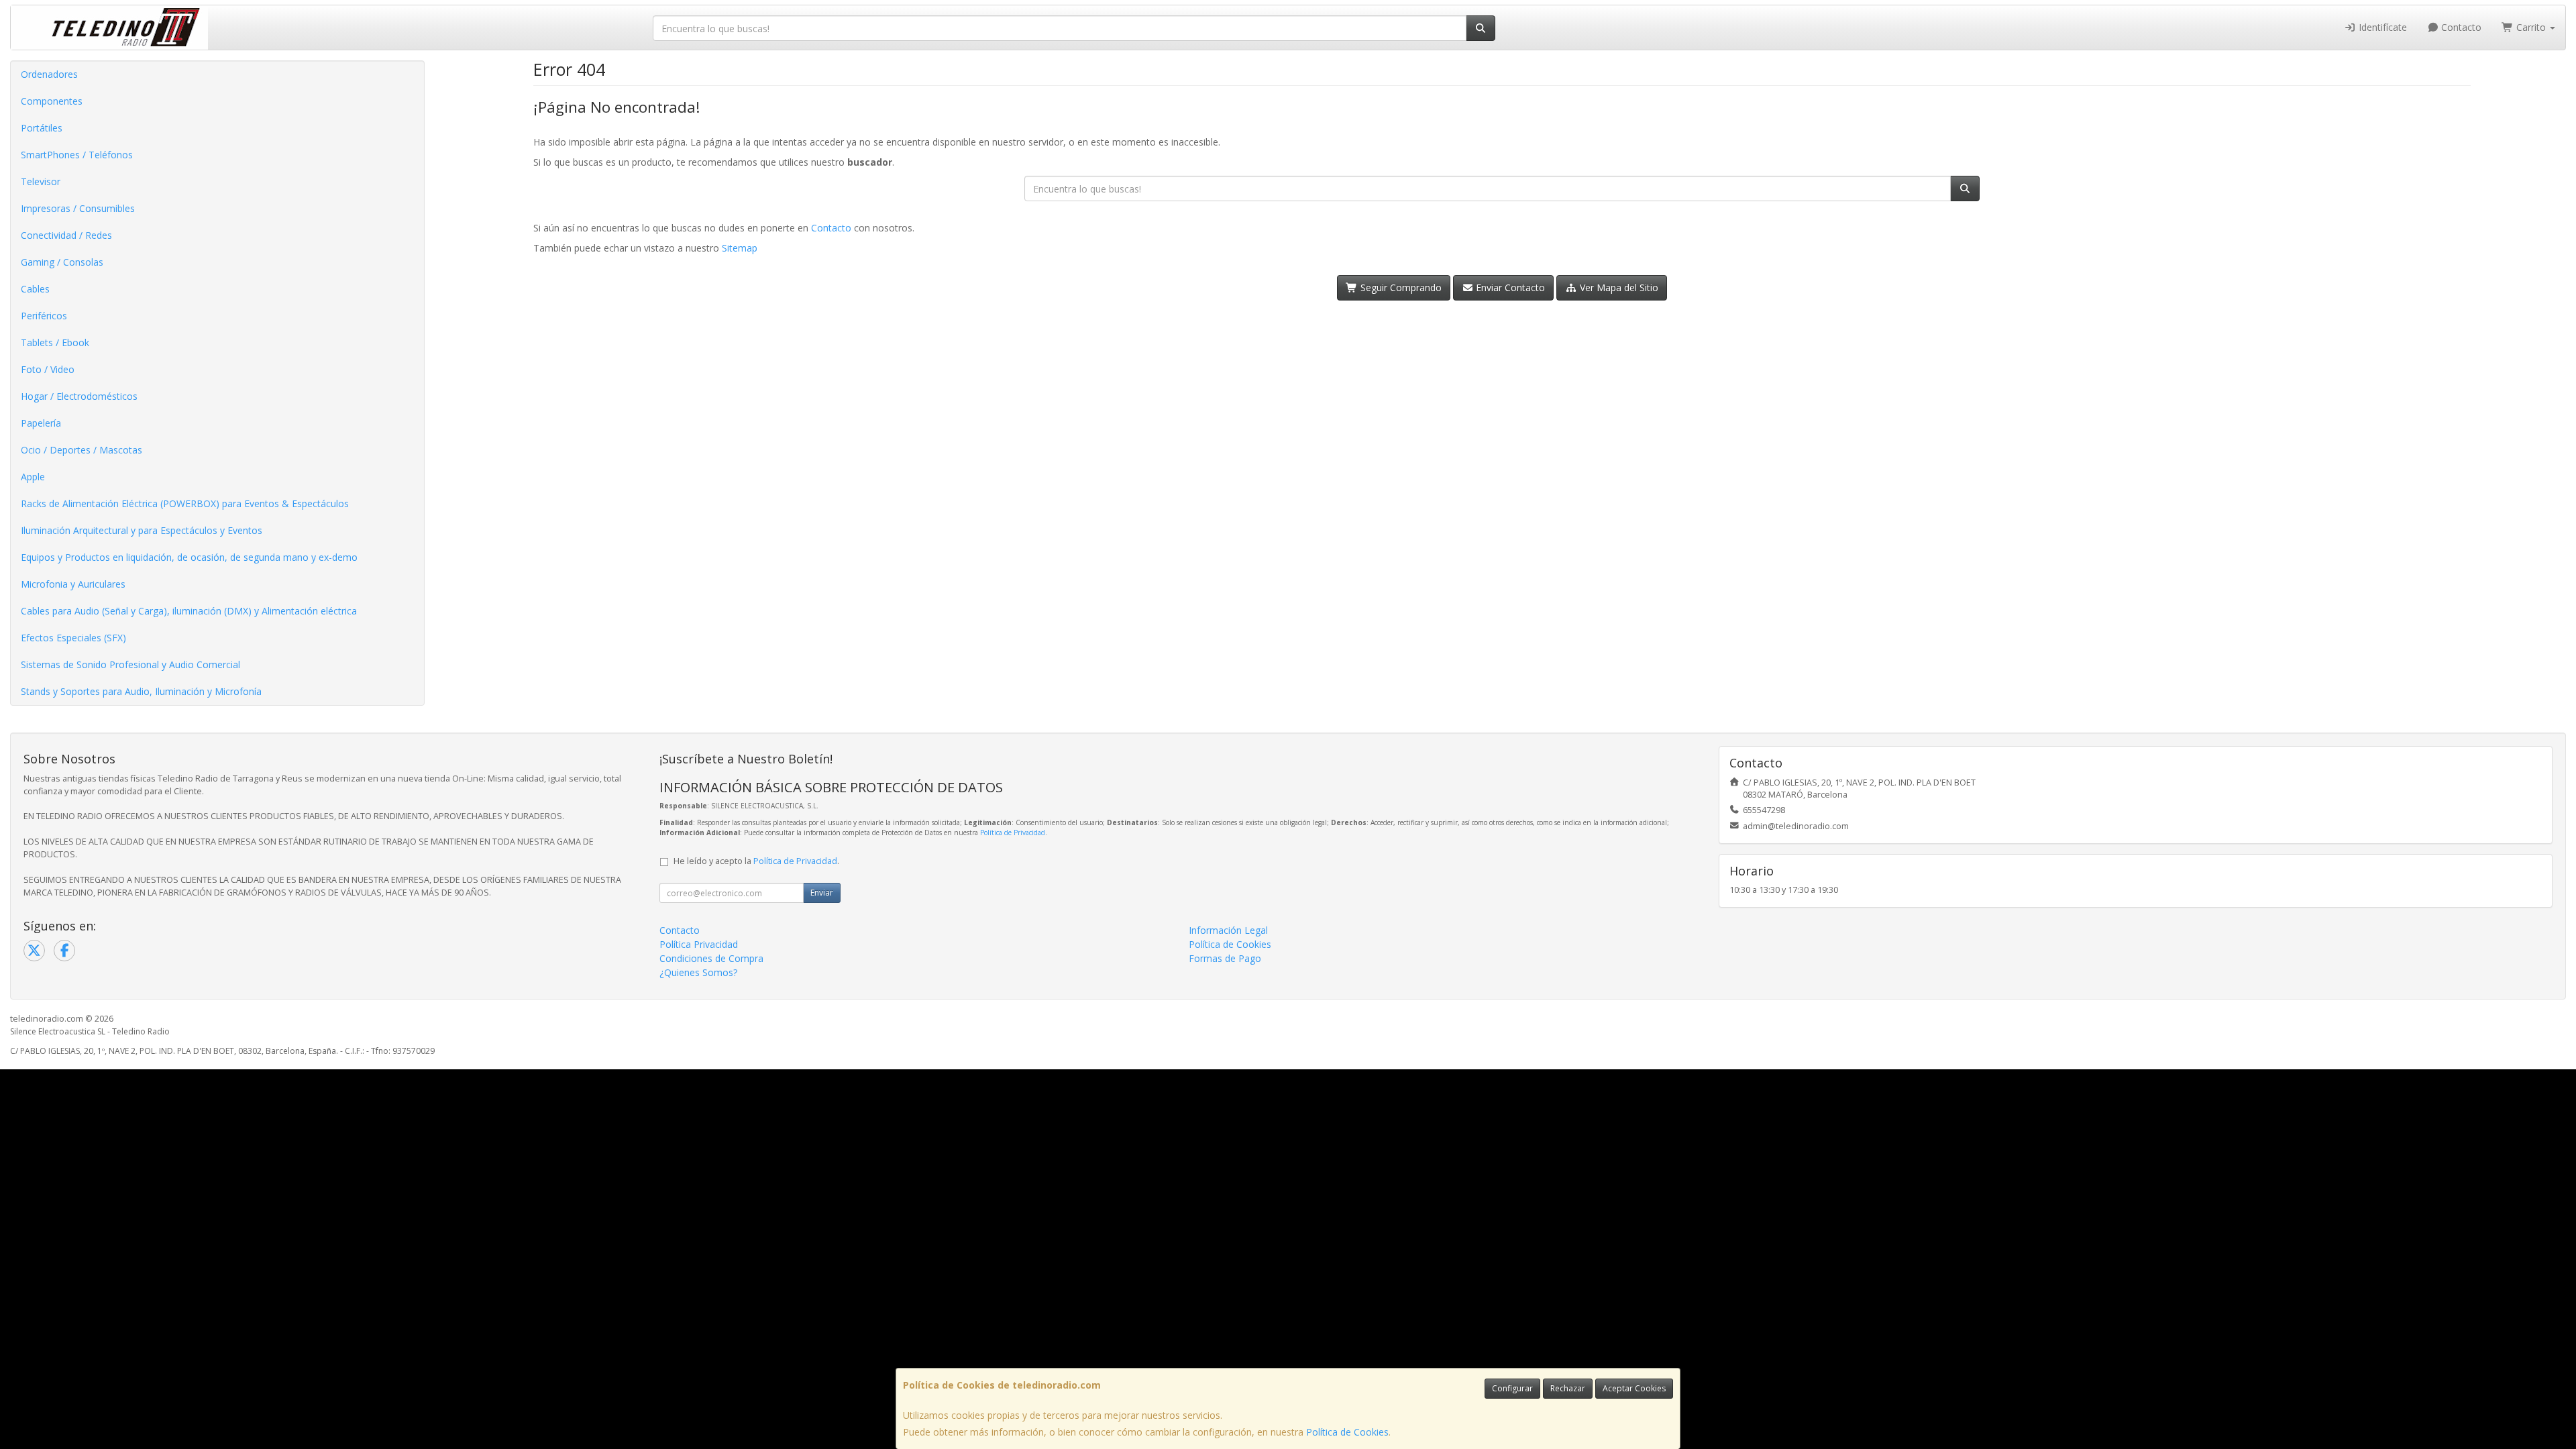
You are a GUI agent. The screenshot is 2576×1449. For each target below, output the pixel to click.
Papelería (41, 423)
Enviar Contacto (1509, 287)
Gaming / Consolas (62, 262)
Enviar (822, 893)
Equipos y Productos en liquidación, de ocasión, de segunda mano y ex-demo (189, 557)
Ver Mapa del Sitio (1618, 287)
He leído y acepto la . (756, 861)
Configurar (1512, 1388)
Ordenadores (49, 74)
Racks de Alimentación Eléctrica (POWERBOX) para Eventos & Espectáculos (185, 503)
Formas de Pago (1225, 958)
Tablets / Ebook (55, 342)
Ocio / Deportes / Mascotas (82, 450)
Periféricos (44, 316)
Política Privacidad (699, 944)
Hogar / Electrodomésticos (79, 396)
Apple (33, 477)
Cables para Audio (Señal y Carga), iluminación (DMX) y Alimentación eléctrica (189, 611)
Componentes (52, 101)
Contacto (2460, 27)
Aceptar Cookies (1634, 1388)
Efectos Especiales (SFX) (73, 638)
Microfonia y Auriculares (73, 584)
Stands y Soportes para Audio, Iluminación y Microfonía (141, 691)
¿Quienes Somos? (698, 972)
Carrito (2531, 27)
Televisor (41, 181)
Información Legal (1228, 930)
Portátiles (42, 128)
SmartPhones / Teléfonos (77, 155)
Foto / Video (48, 369)
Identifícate (2381, 27)
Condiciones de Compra (711, 958)
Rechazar (1568, 1388)
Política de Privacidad (1013, 833)
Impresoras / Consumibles (78, 208)
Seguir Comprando (1400, 287)
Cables (35, 289)
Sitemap (740, 248)
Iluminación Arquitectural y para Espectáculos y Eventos (142, 530)
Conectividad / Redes (66, 235)
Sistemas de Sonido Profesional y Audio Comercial (130, 664)
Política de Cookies (1347, 1432)
